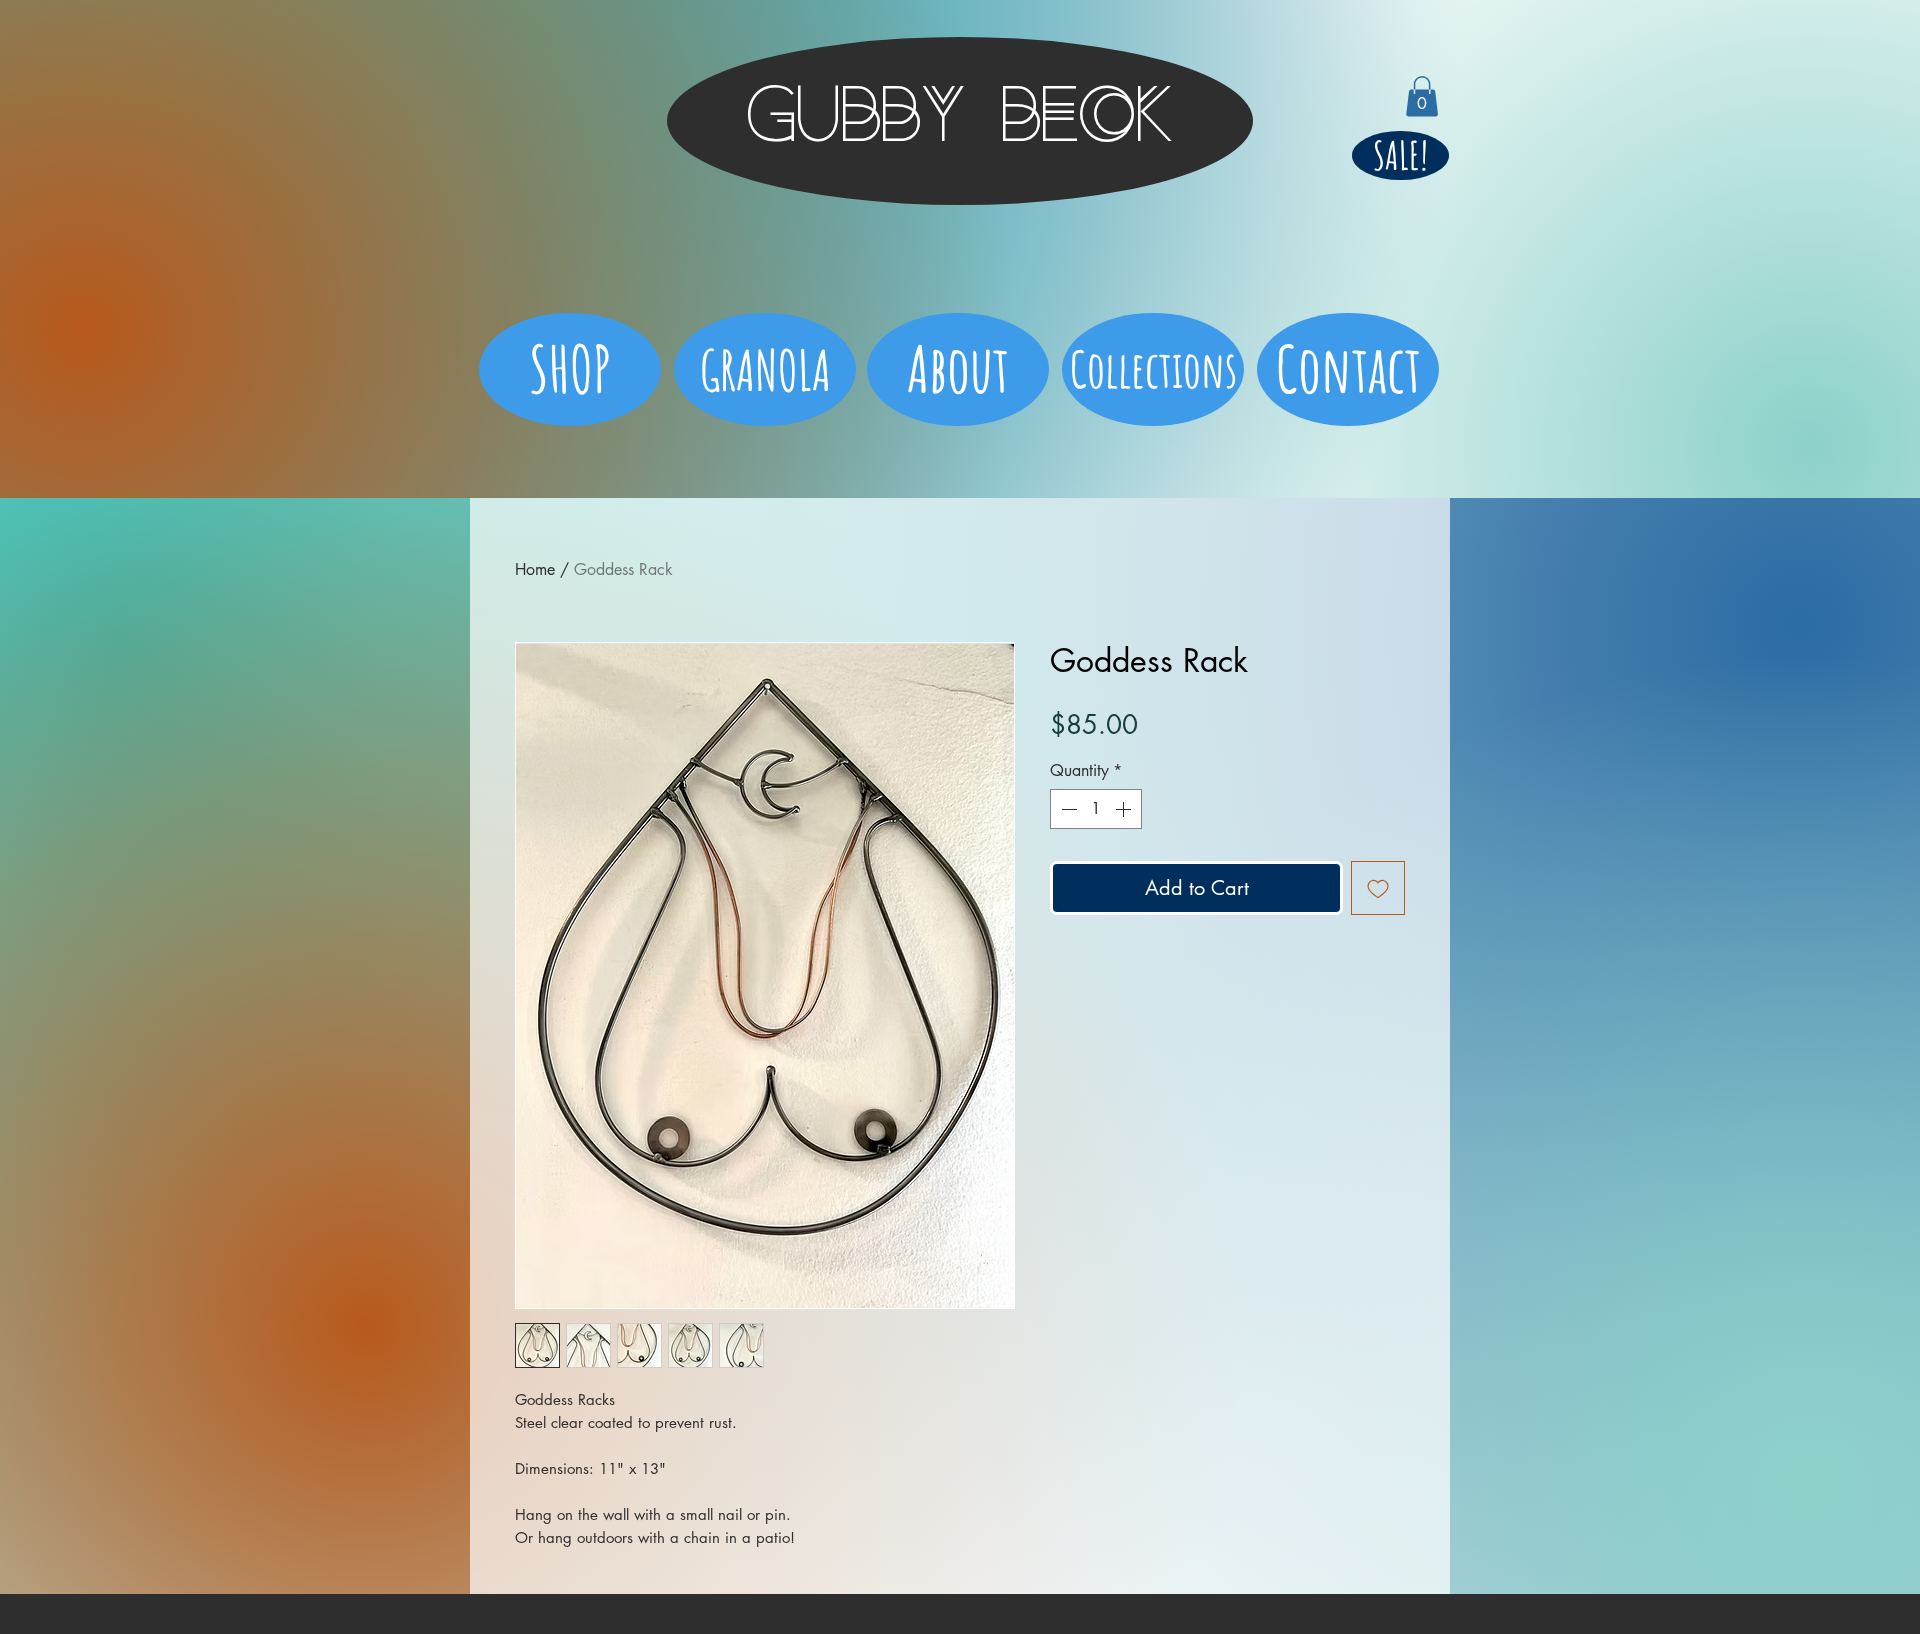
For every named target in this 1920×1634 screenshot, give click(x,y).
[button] (1422, 96)
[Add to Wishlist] (1378, 888)
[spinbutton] (1096, 809)
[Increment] (1125, 809)
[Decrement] (1067, 809)
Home (535, 569)
